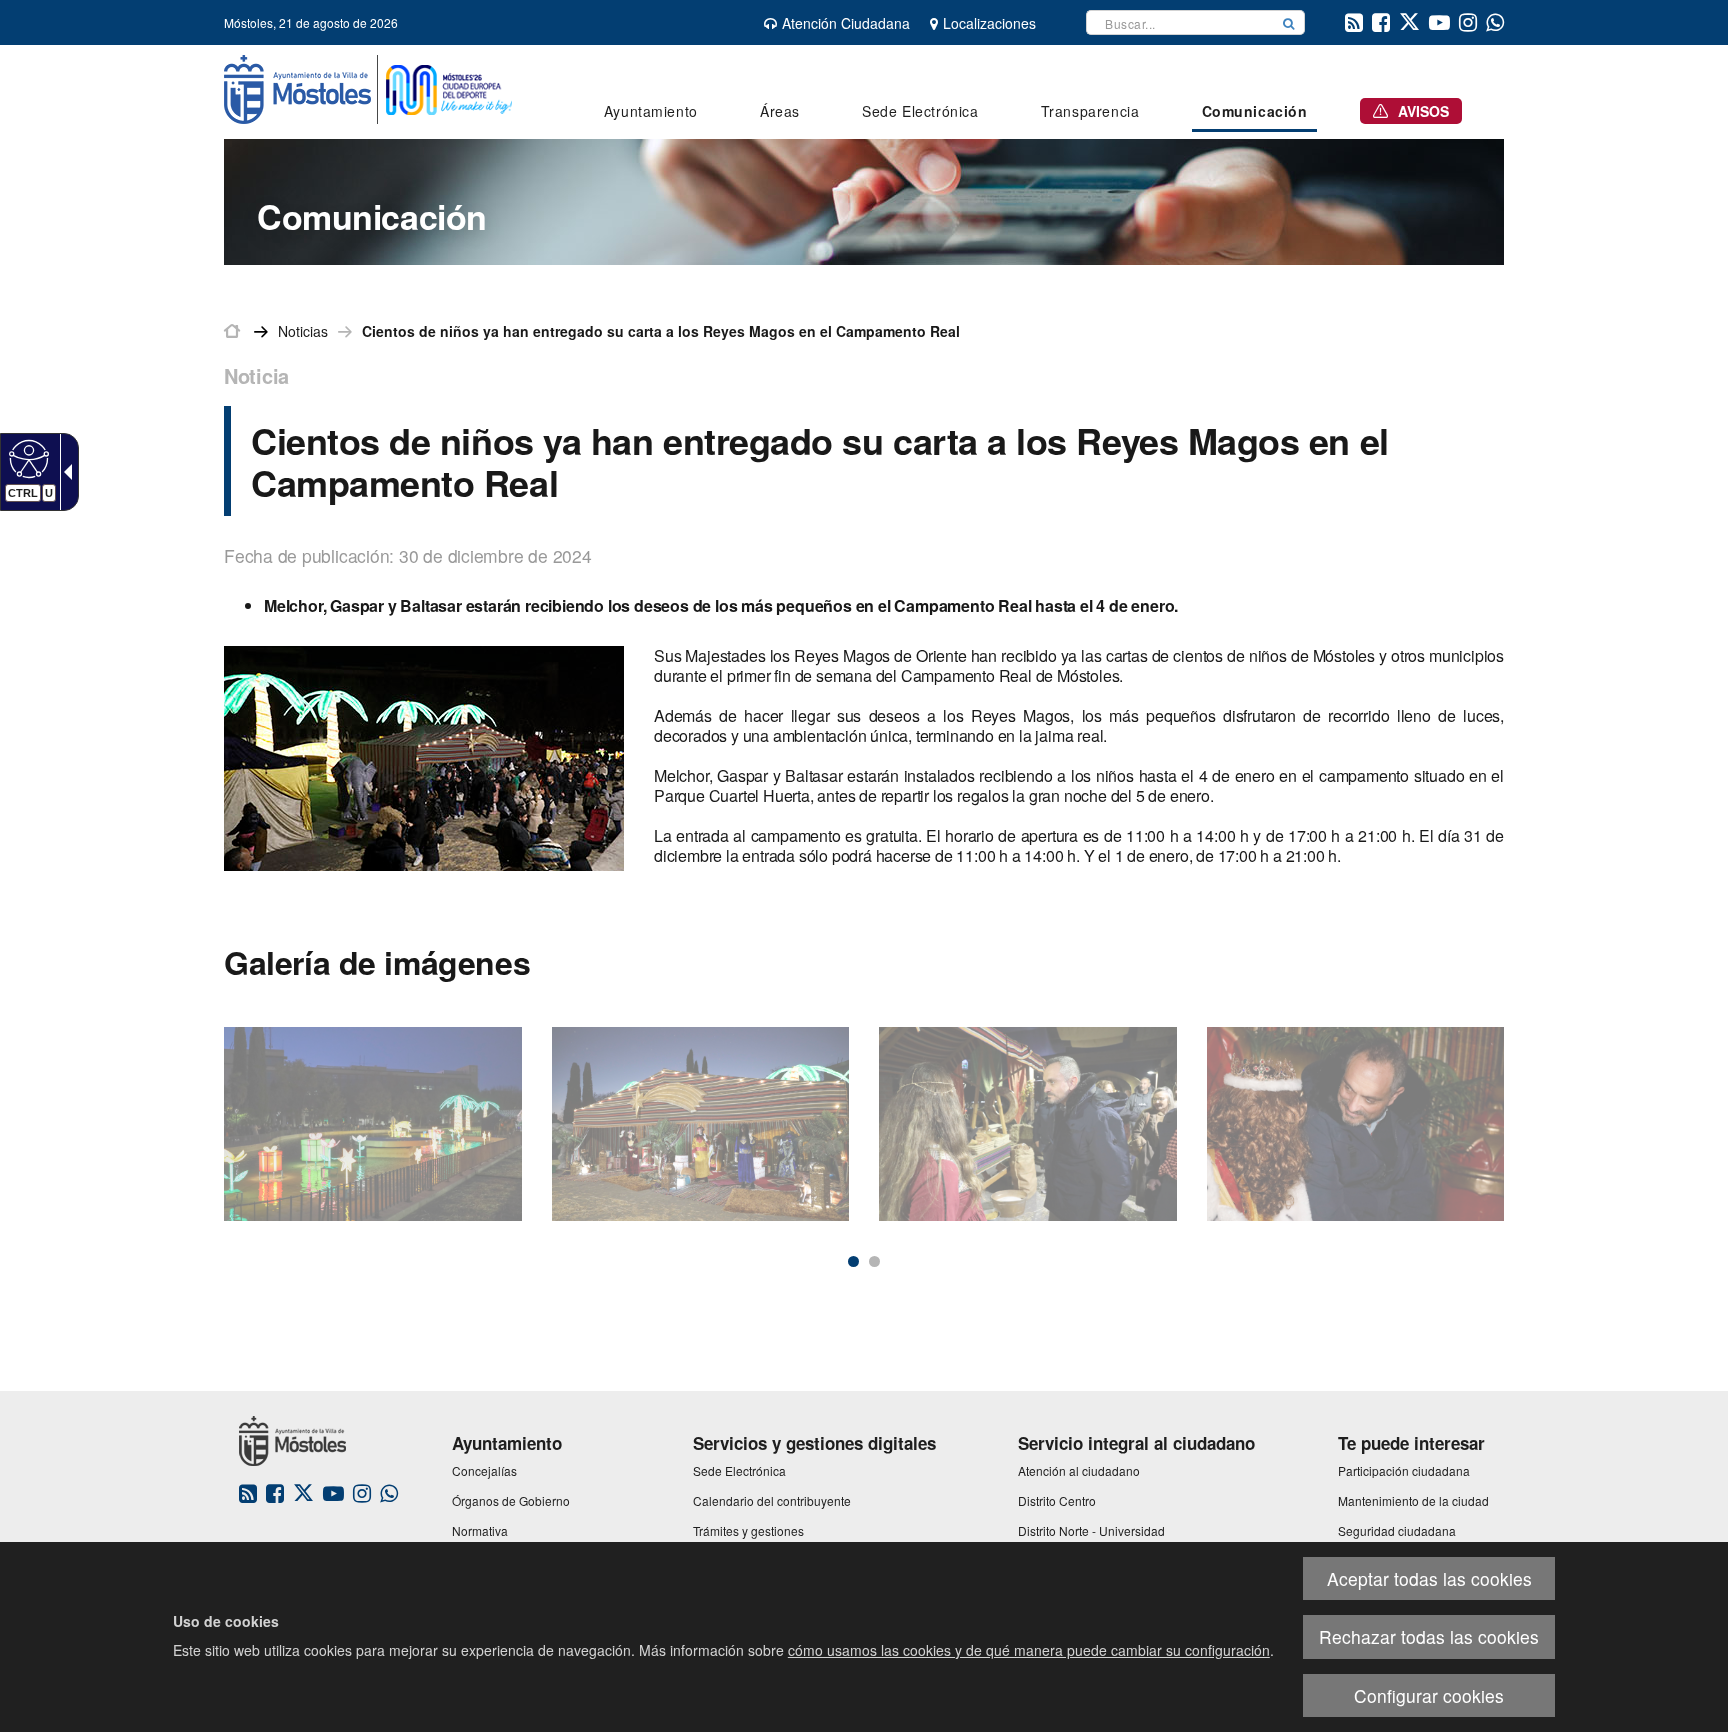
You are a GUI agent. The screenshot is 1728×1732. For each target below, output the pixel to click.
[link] (26, 458)
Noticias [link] (303, 331)
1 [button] (853, 1261)
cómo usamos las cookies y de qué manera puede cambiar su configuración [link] (1029, 1650)
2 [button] (874, 1261)
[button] (1289, 22)
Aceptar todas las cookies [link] (1429, 1578)
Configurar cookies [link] (1429, 1695)
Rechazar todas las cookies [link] (1429, 1636)
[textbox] (1180, 22)
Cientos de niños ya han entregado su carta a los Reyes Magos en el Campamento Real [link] (661, 331)
